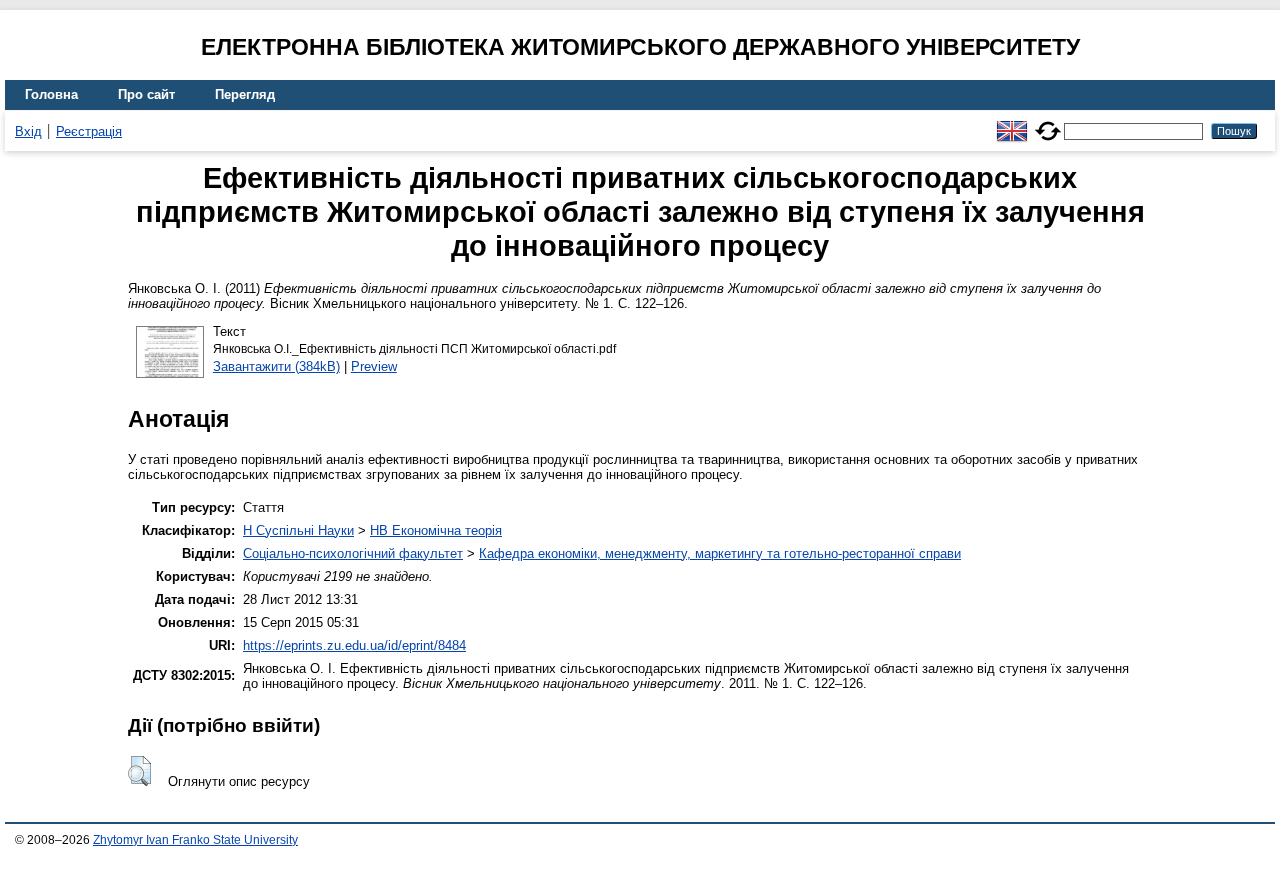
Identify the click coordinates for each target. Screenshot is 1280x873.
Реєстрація (89, 131)
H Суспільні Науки (298, 530)
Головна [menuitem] (51, 94)
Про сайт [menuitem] (146, 94)
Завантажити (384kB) (276, 366)
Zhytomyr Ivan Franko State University (195, 840)
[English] (1012, 122)
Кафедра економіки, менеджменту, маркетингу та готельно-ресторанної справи (720, 553)
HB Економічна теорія (436, 530)
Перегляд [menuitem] (245, 94)
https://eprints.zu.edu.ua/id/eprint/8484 (354, 645)
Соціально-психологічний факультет (353, 553)
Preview (374, 366)
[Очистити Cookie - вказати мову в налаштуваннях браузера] (1048, 122)
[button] (139, 771)
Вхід (28, 131)
